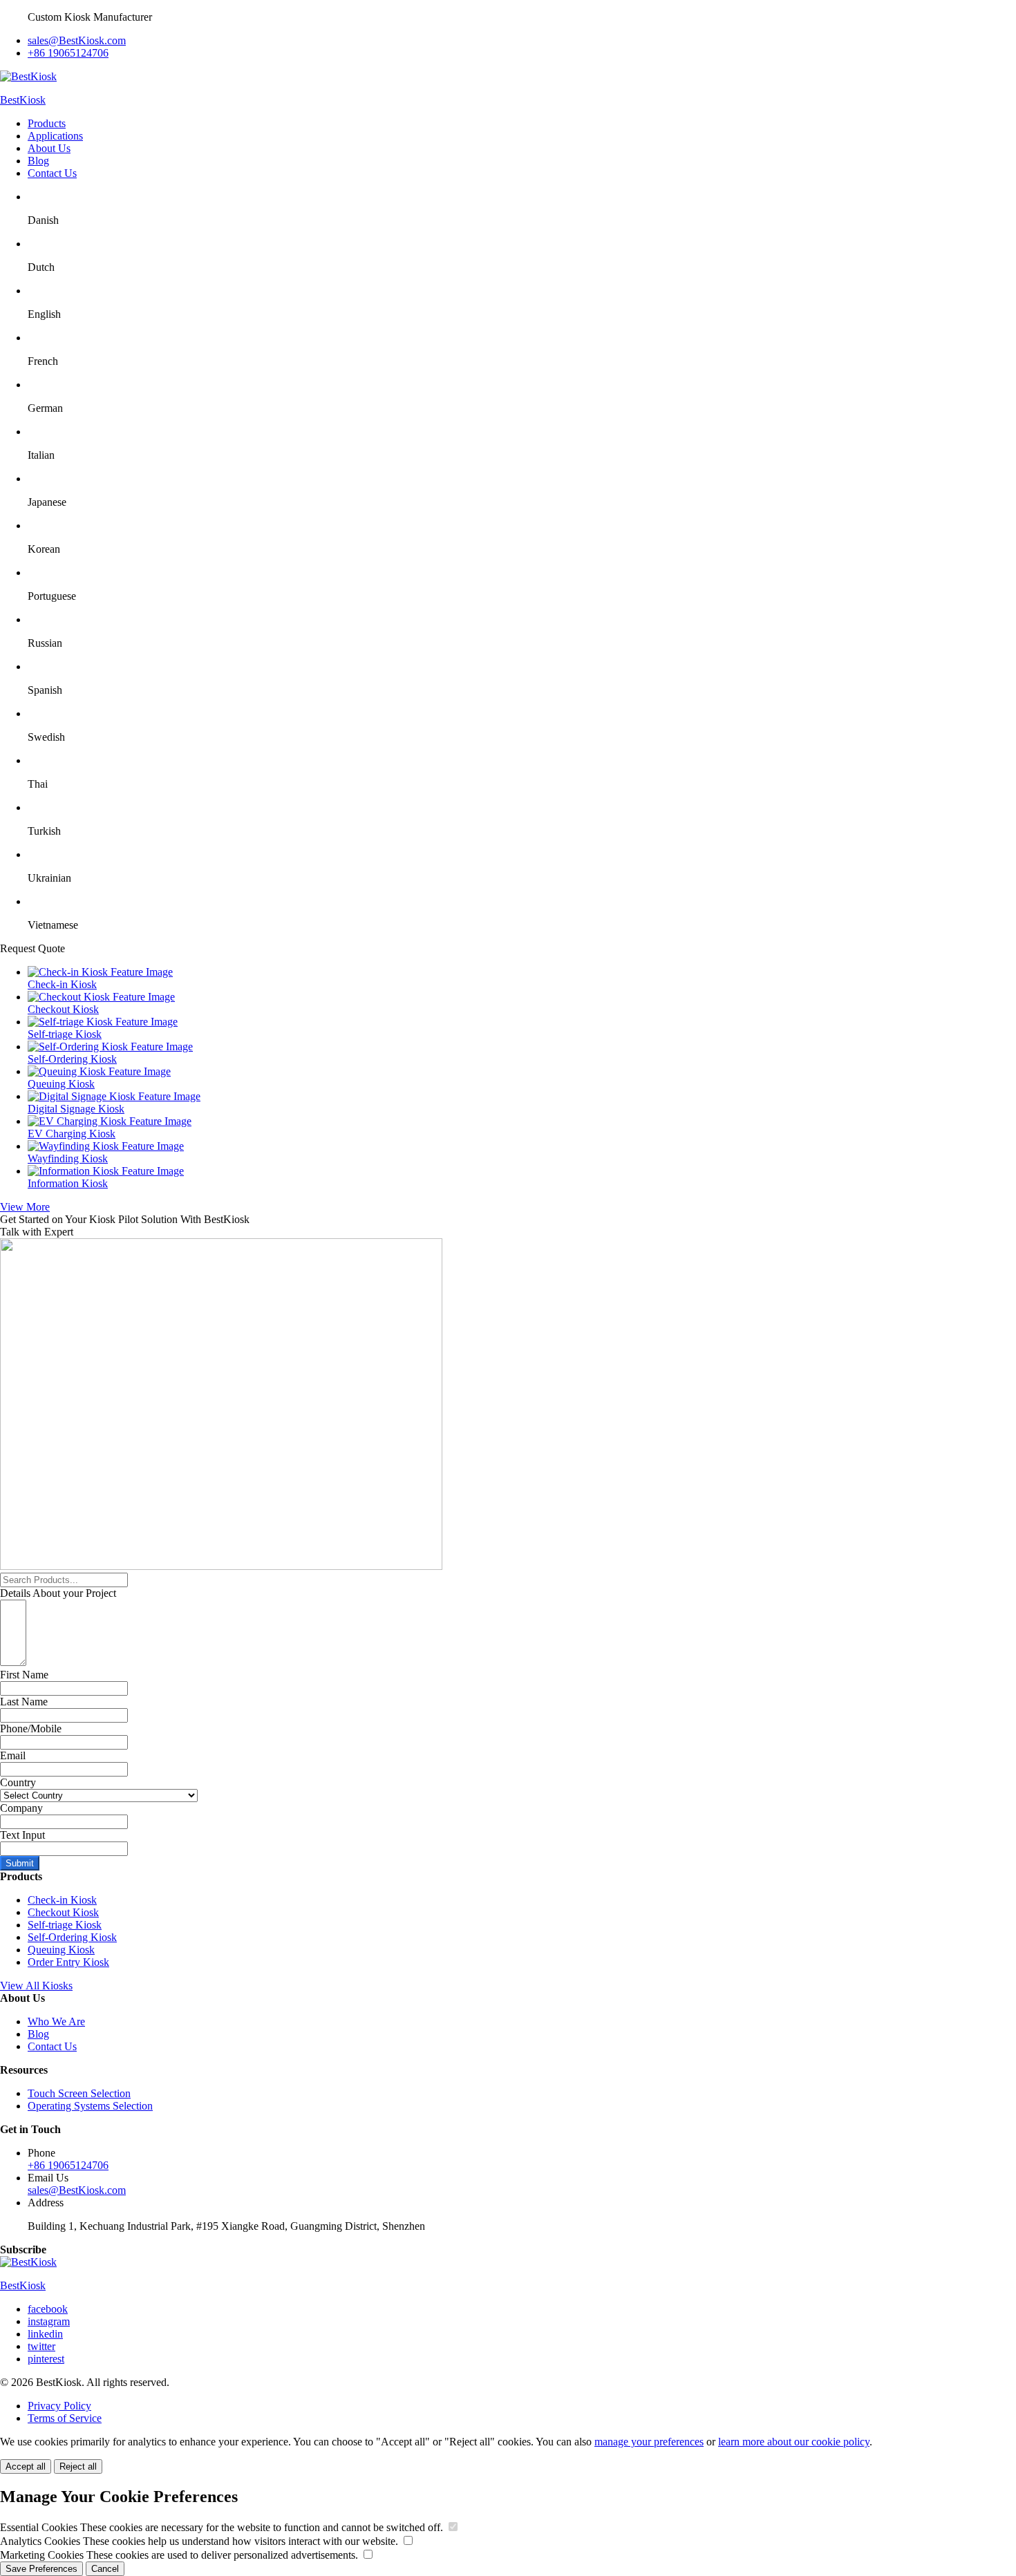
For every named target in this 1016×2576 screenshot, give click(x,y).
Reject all (78, 2466)
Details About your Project (58, 1593)
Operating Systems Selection (90, 2106)
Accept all (26, 2466)
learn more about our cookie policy (794, 2442)
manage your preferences (649, 2442)
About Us (49, 148)
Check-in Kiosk (62, 1900)
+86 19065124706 (68, 53)
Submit (20, 1863)
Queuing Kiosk (61, 1950)
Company (21, 1808)
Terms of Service (65, 2418)
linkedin (45, 2334)
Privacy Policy (59, 2406)
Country (18, 1782)
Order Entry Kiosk (68, 1962)
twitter (41, 2346)
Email (13, 1755)
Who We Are (56, 2021)
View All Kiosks (36, 1986)
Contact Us (52, 173)
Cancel (105, 2569)
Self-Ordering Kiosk (72, 1937)
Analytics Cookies (199, 2541)
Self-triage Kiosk (65, 1925)
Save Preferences (41, 2569)
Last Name (24, 1702)
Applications (55, 136)
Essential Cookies (222, 2527)
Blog (38, 161)
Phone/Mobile (31, 1729)
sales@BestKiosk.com (77, 40)
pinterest (46, 2359)
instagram (49, 2321)
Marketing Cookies (179, 2555)
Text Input (22, 1835)
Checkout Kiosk (63, 1912)
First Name (24, 1675)
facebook (48, 2309)
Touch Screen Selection (79, 2093)
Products (47, 123)
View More (25, 1207)
